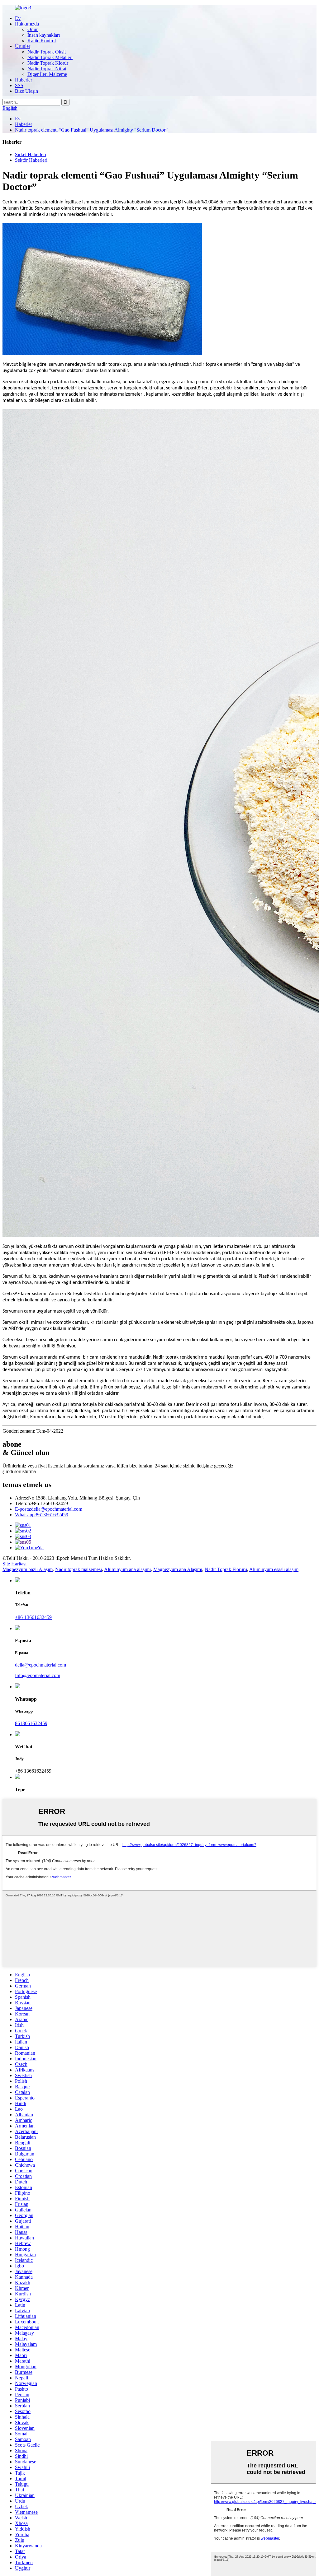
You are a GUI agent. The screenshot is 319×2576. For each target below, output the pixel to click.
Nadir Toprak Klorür (48, 63)
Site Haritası (14, 1564)
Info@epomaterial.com (38, 1675)
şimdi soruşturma (19, 1471)
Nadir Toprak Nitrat (47, 69)
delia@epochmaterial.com (49, 1509)
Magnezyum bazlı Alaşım (28, 1569)
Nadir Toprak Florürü (226, 1569)
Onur (33, 29)
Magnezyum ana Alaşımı (178, 1569)
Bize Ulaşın (26, 91)
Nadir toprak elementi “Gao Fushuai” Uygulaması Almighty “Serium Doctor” (91, 130)
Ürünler (23, 46)
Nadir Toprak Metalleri (50, 57)
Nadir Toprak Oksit (47, 52)
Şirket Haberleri (31, 154)
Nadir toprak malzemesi (79, 1569)
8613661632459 (42, 1515)
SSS (19, 85)
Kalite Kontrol (42, 41)
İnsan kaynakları (44, 35)
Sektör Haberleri (31, 160)
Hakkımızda (27, 24)
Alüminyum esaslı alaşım (274, 1569)
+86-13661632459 (33, 1617)
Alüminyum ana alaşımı (127, 1569)
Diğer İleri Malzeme (47, 74)
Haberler (24, 80)
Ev (18, 18)
